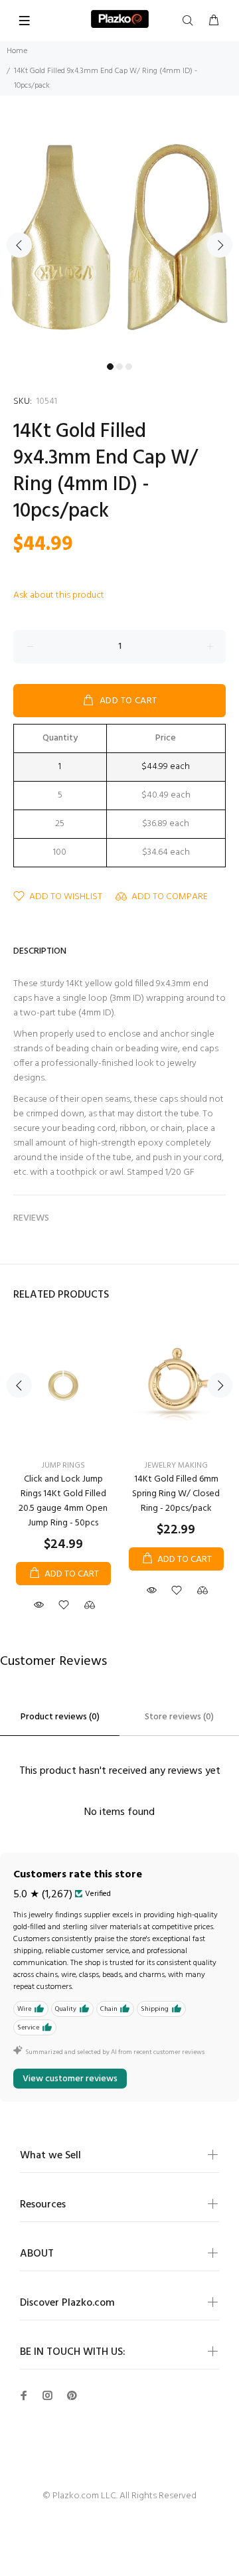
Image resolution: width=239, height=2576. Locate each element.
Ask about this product (59, 595)
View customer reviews (70, 2079)
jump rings (63, 1466)
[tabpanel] (119, 237)
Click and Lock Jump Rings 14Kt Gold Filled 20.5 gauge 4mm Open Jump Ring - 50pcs (63, 1501)
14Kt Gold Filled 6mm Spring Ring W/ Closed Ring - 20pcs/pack (176, 1494)
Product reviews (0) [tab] (60, 1717)
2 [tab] (119, 367)
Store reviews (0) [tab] (179, 1717)
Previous (19, 245)
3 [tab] (129, 367)
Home (17, 51)
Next (220, 245)
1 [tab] (110, 367)
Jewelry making (176, 1466)
